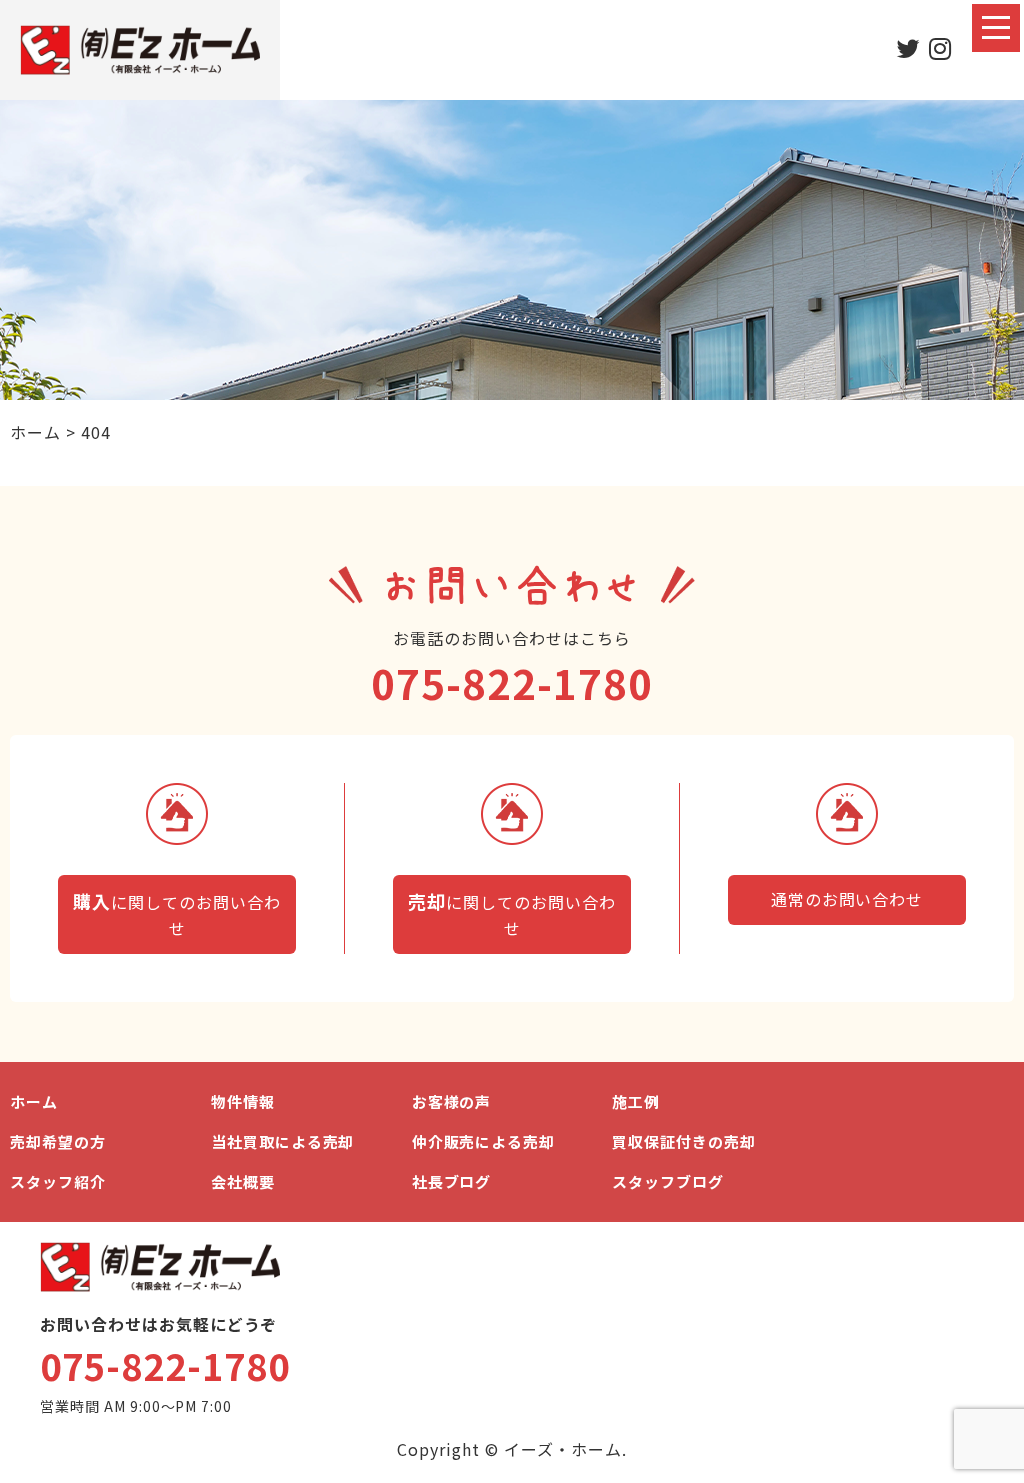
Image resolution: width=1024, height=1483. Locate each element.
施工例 (636, 1101)
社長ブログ (452, 1181)
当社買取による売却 (283, 1141)
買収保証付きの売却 (684, 1141)
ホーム (34, 1101)
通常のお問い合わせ (847, 899)
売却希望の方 (58, 1141)
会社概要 (243, 1181)
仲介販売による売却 (484, 1141)
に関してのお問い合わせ (177, 914)
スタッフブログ (668, 1181)
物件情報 (243, 1101)
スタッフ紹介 (58, 1181)
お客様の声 (452, 1101)
